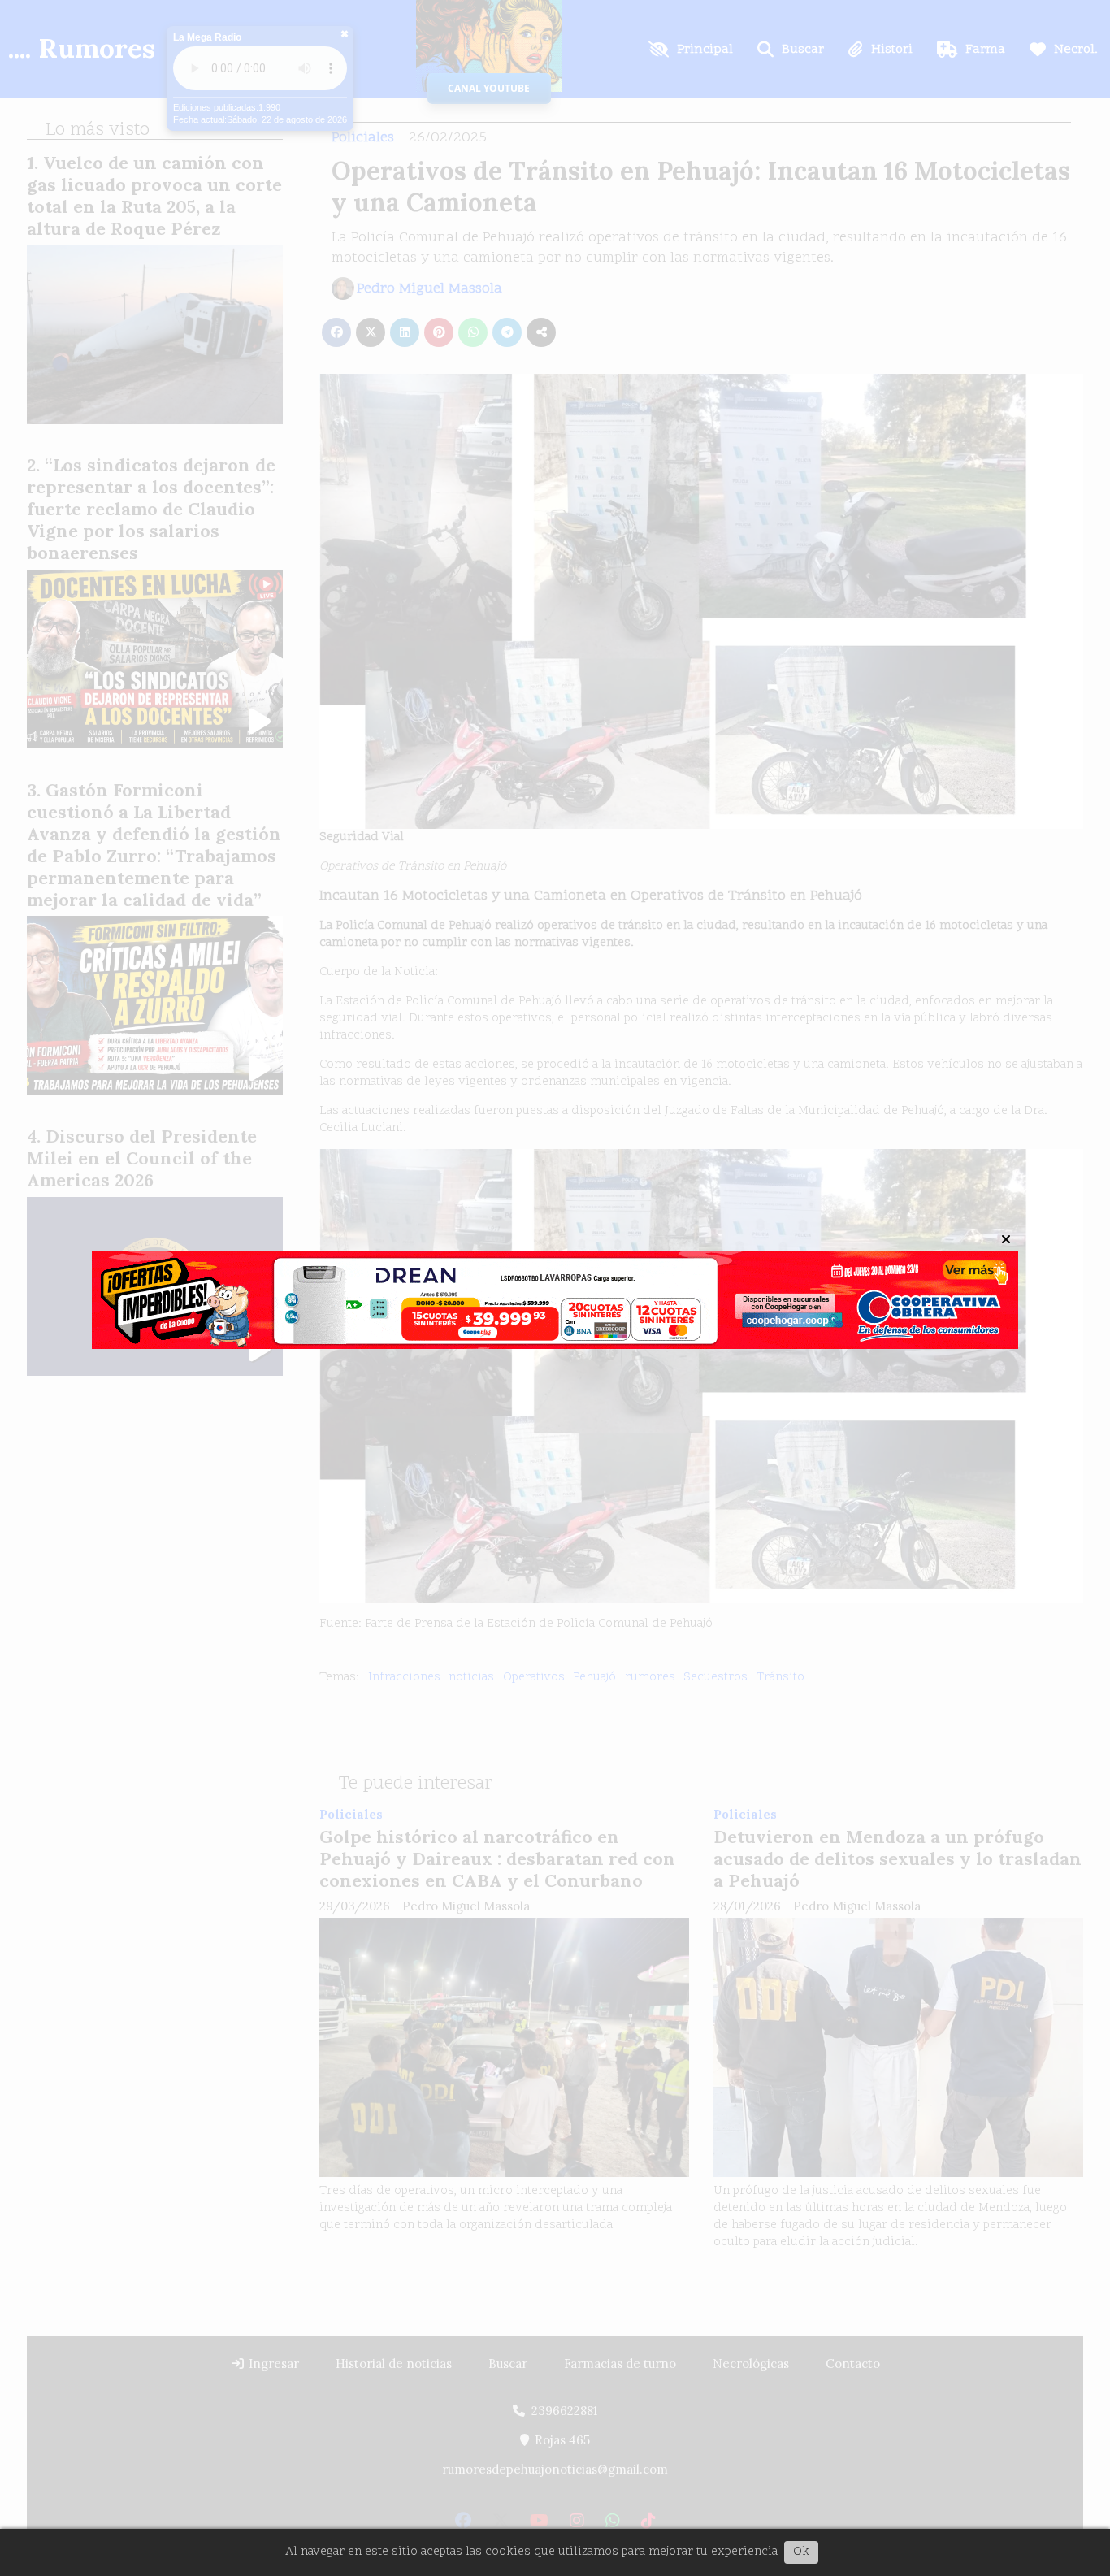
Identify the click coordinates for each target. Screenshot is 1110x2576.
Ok (801, 2552)
